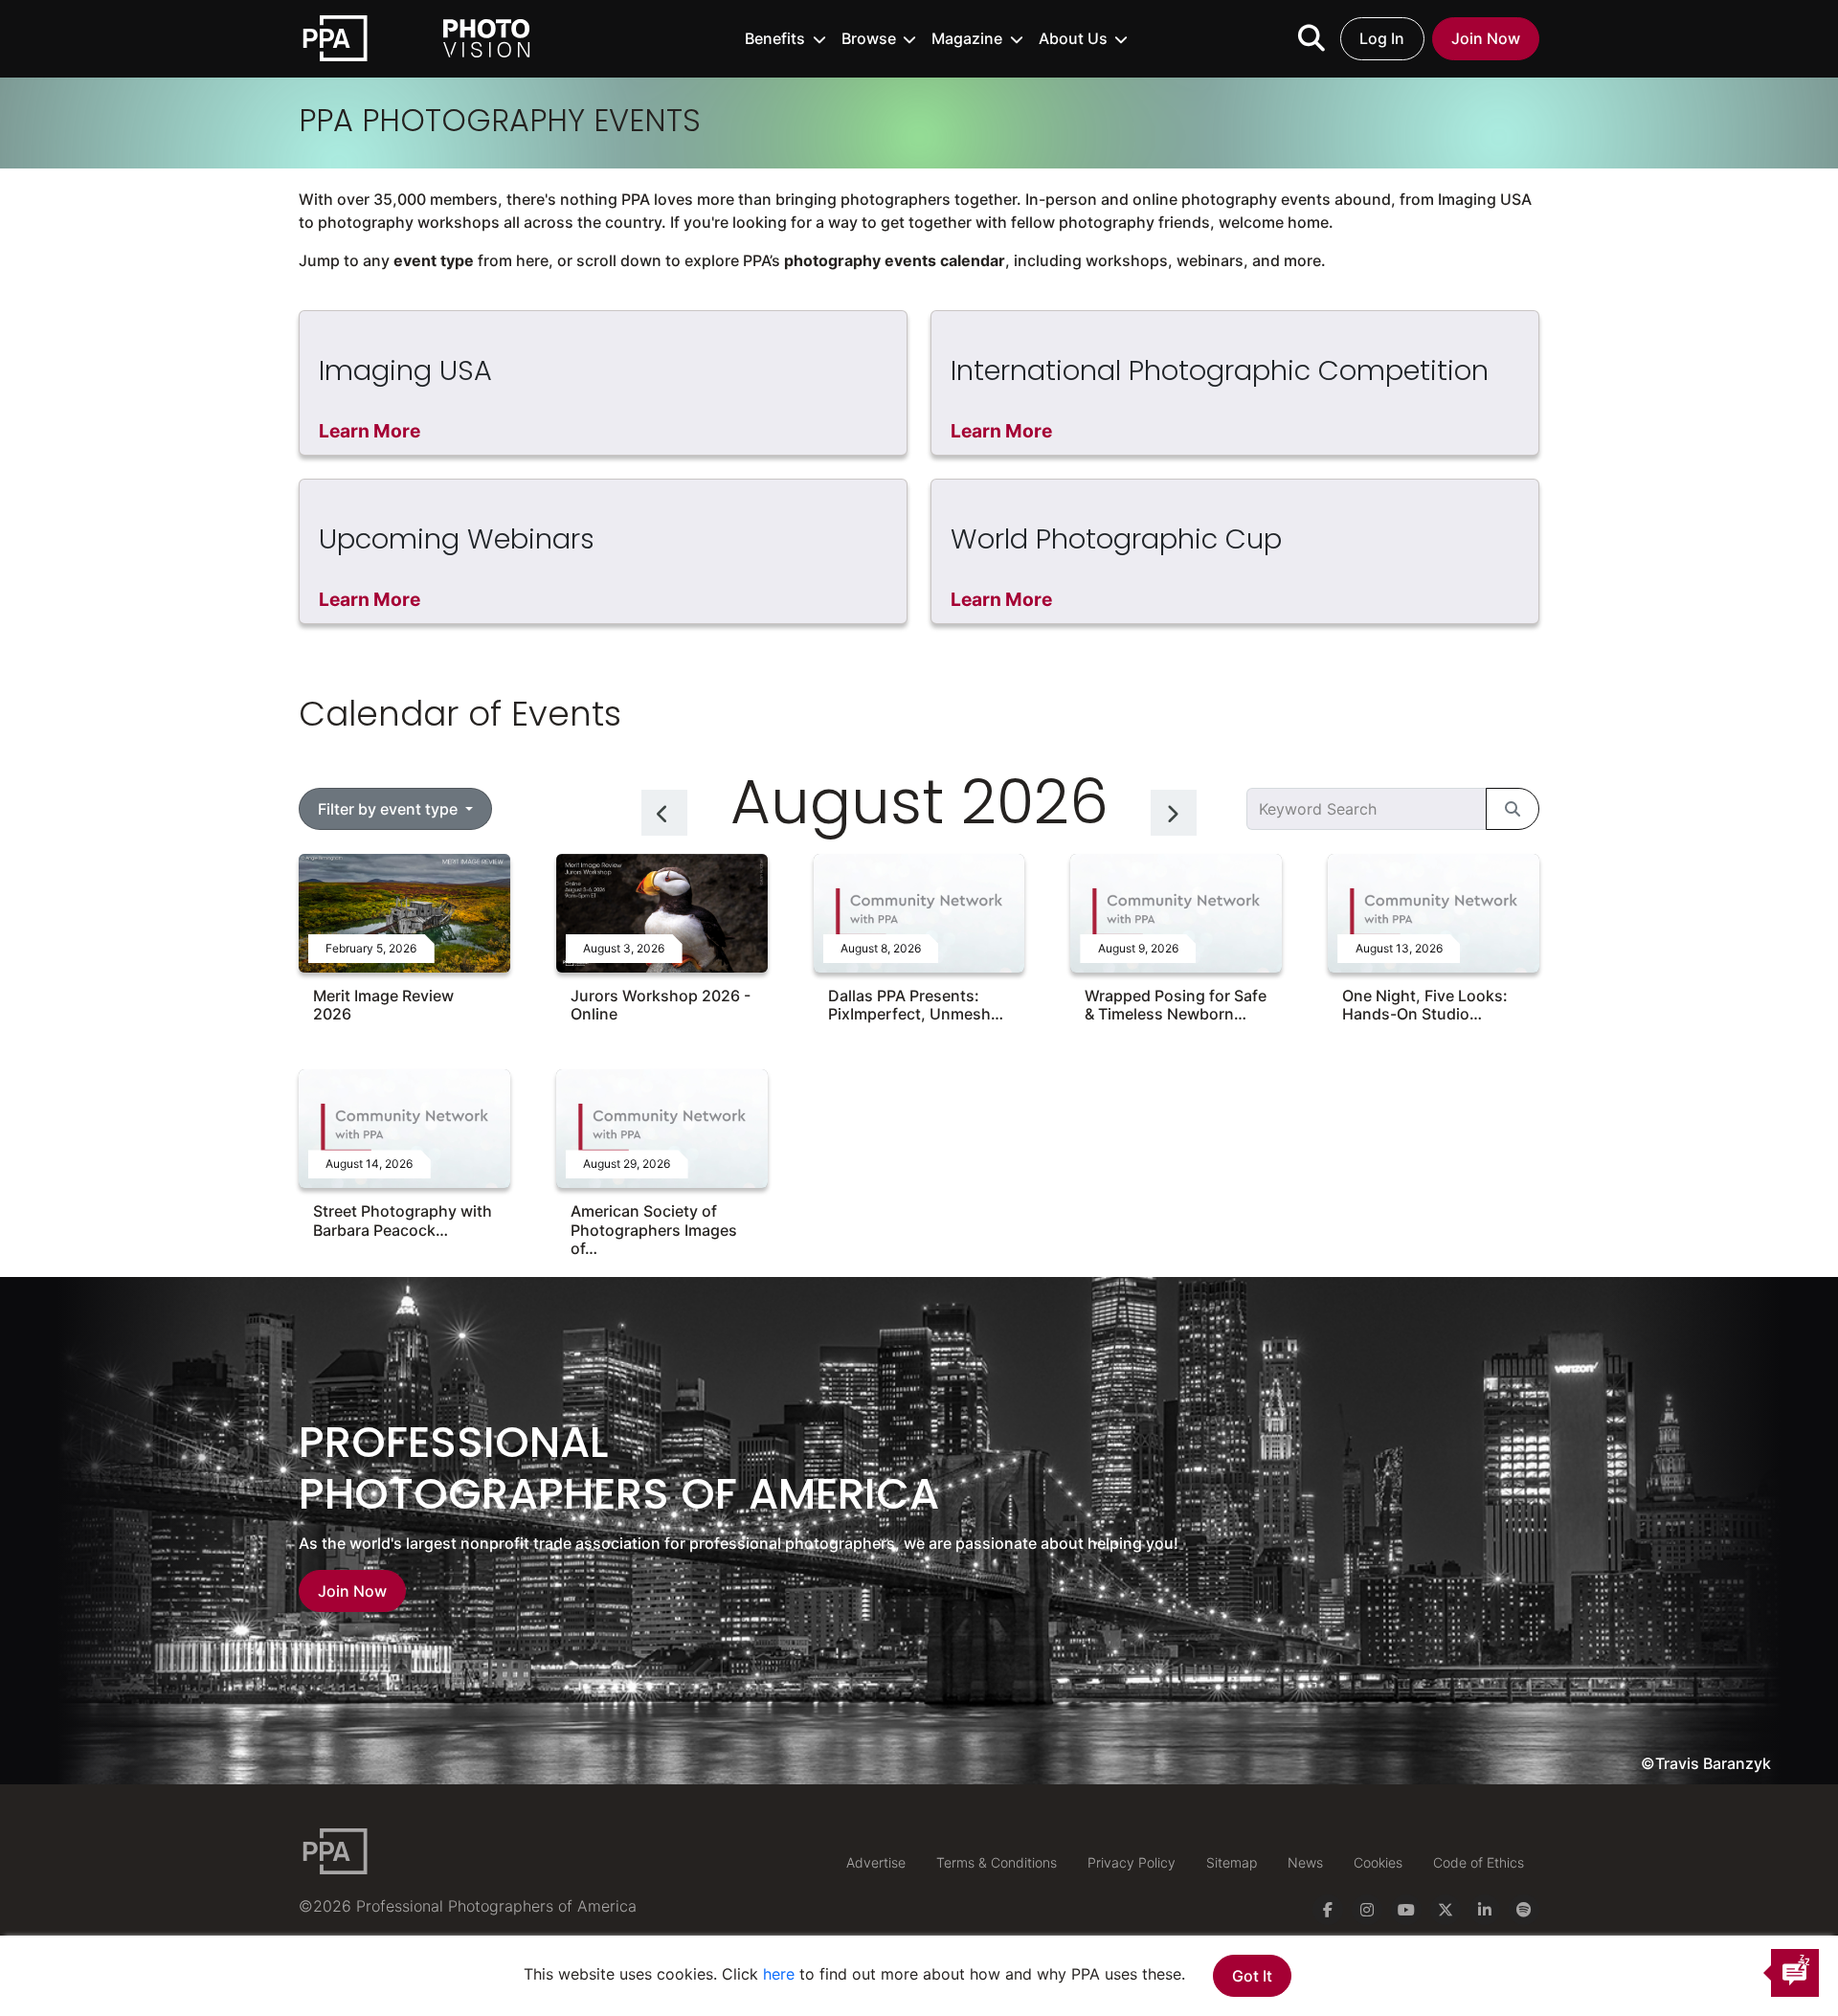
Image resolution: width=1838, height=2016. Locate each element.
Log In (1382, 38)
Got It (1252, 1976)
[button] (785, 38)
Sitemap (1232, 1862)
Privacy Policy (1132, 1862)
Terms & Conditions (997, 1862)
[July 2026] (664, 813)
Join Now (1486, 38)
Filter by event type (390, 809)
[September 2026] (1174, 813)
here (779, 1974)
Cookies (1378, 1862)
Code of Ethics (1479, 1862)
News (1305, 1862)
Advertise (876, 1862)
